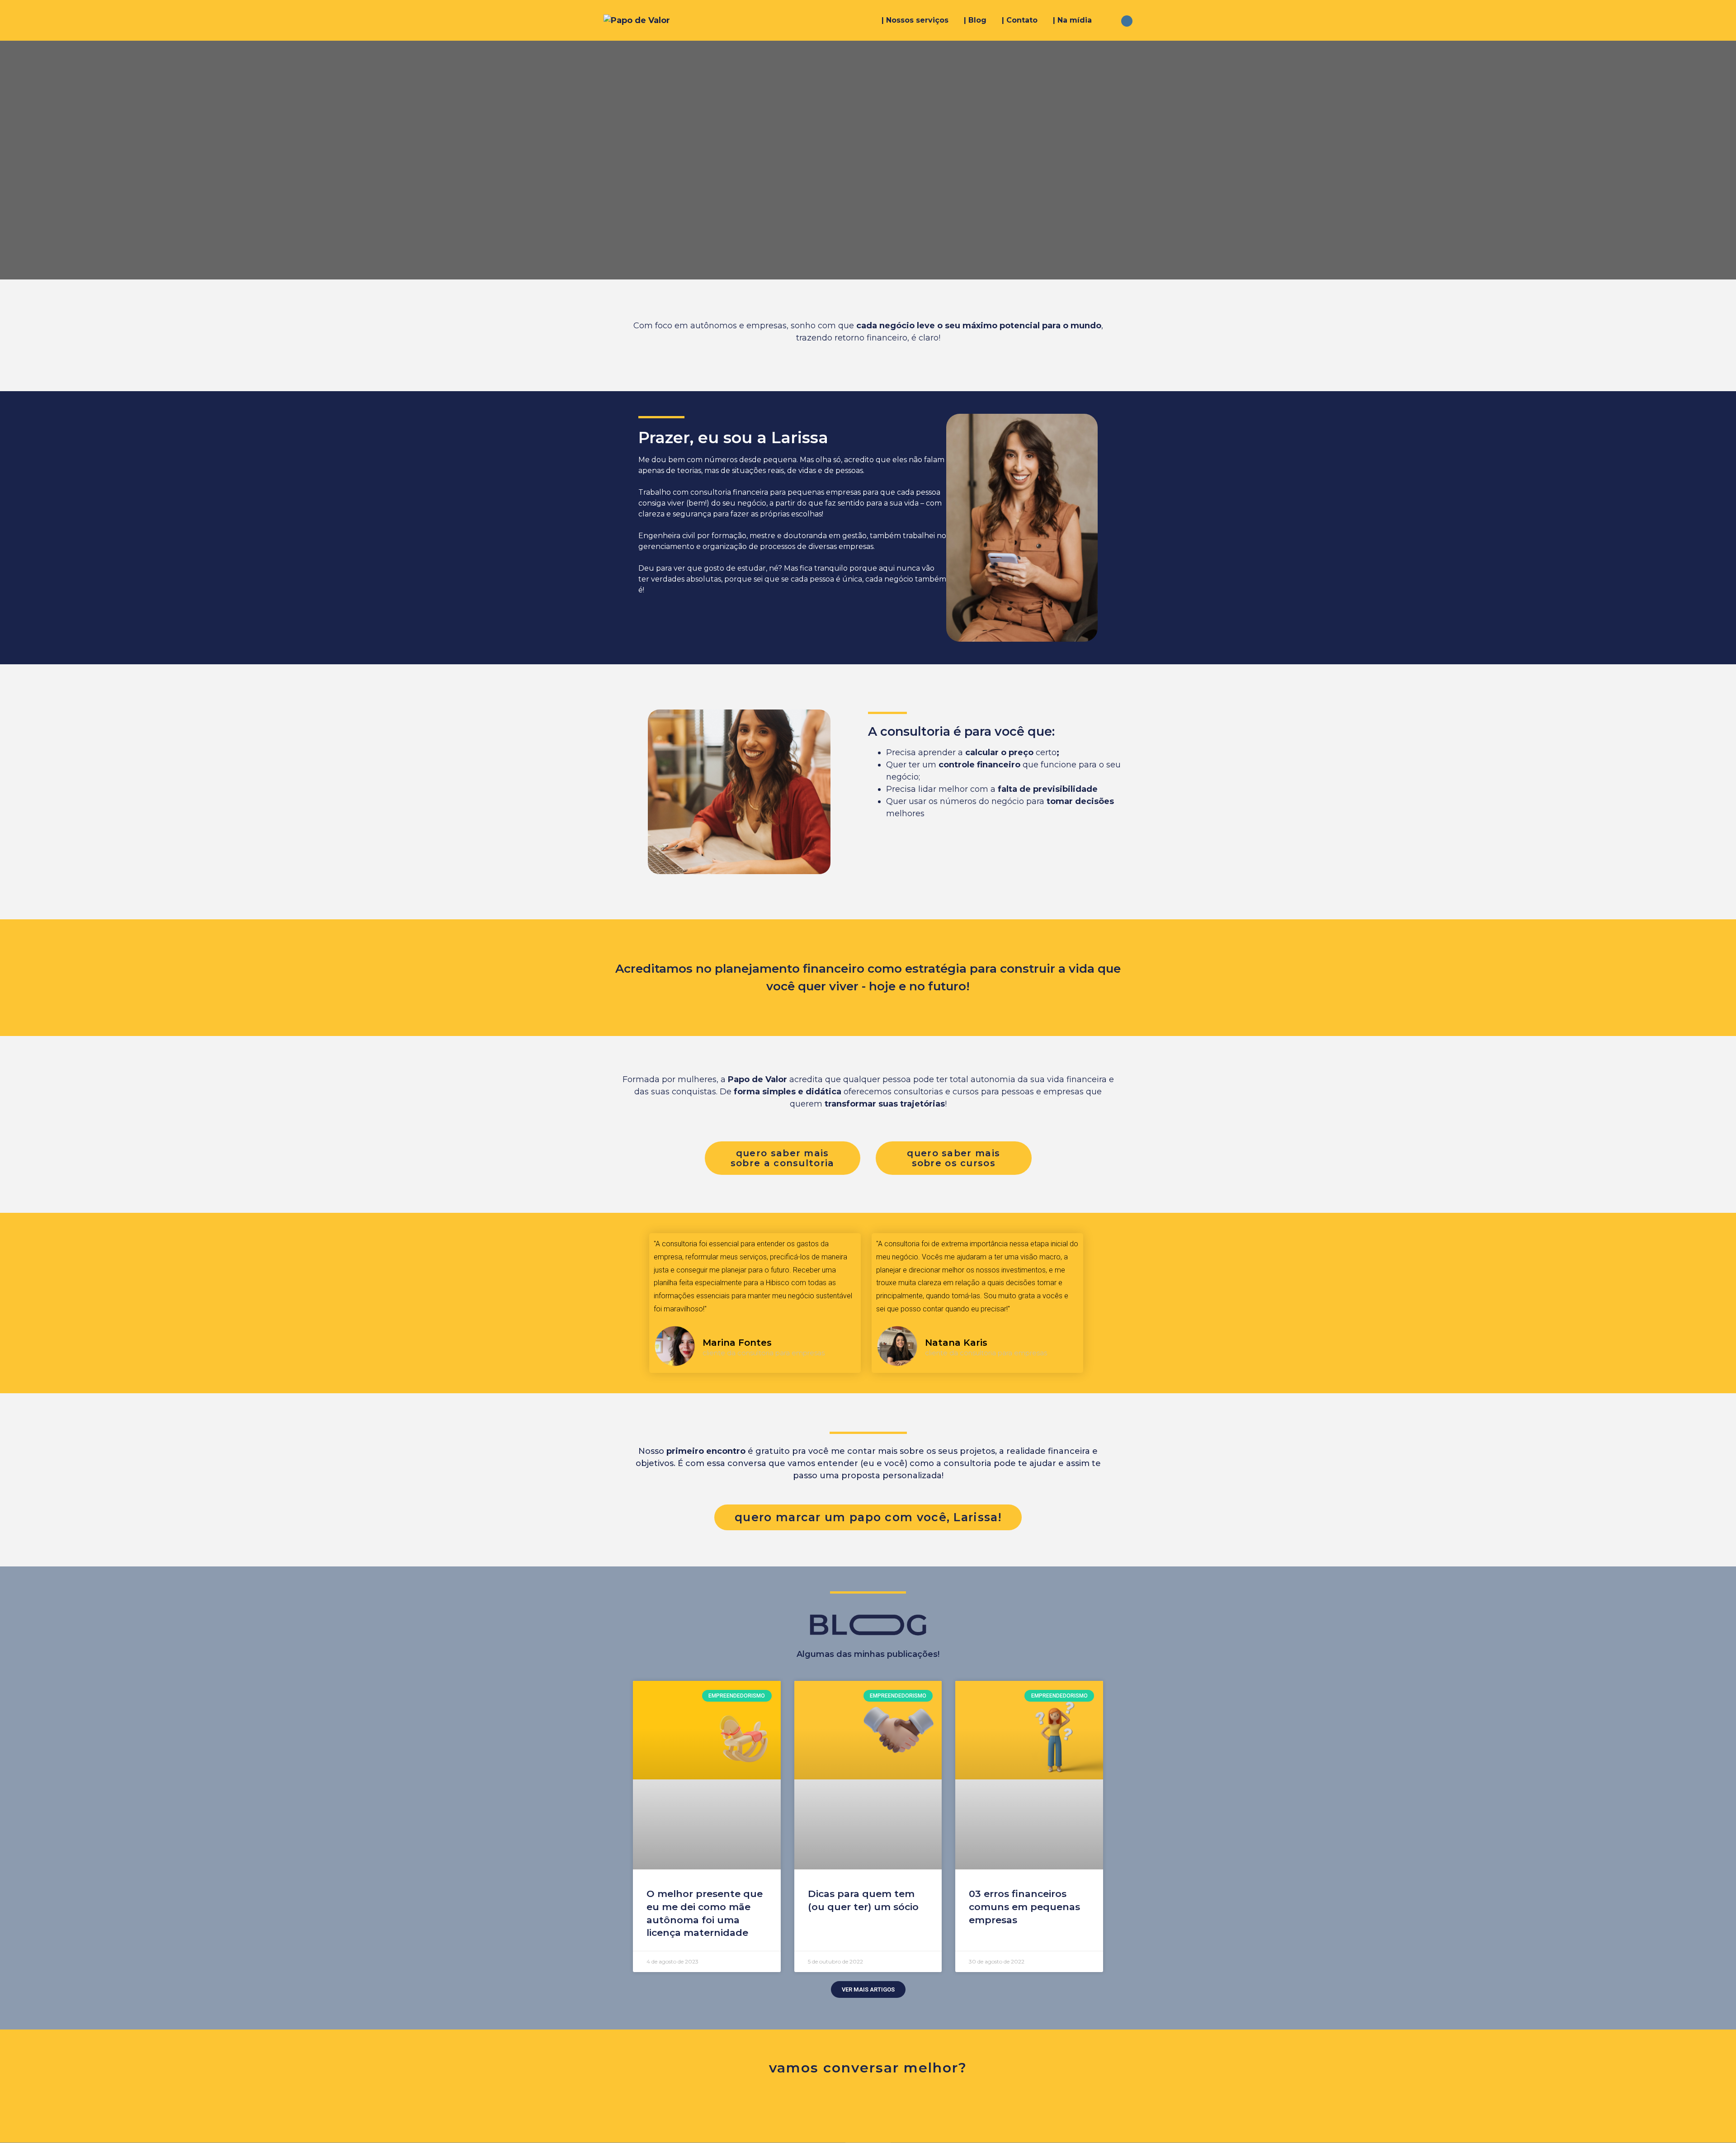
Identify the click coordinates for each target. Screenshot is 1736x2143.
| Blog (975, 20)
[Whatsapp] (817, 2103)
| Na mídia (1072, 20)
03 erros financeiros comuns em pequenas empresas (1024, 1906)
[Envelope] (885, 2103)
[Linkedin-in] (919, 2103)
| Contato (1020, 20)
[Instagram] (851, 2103)
